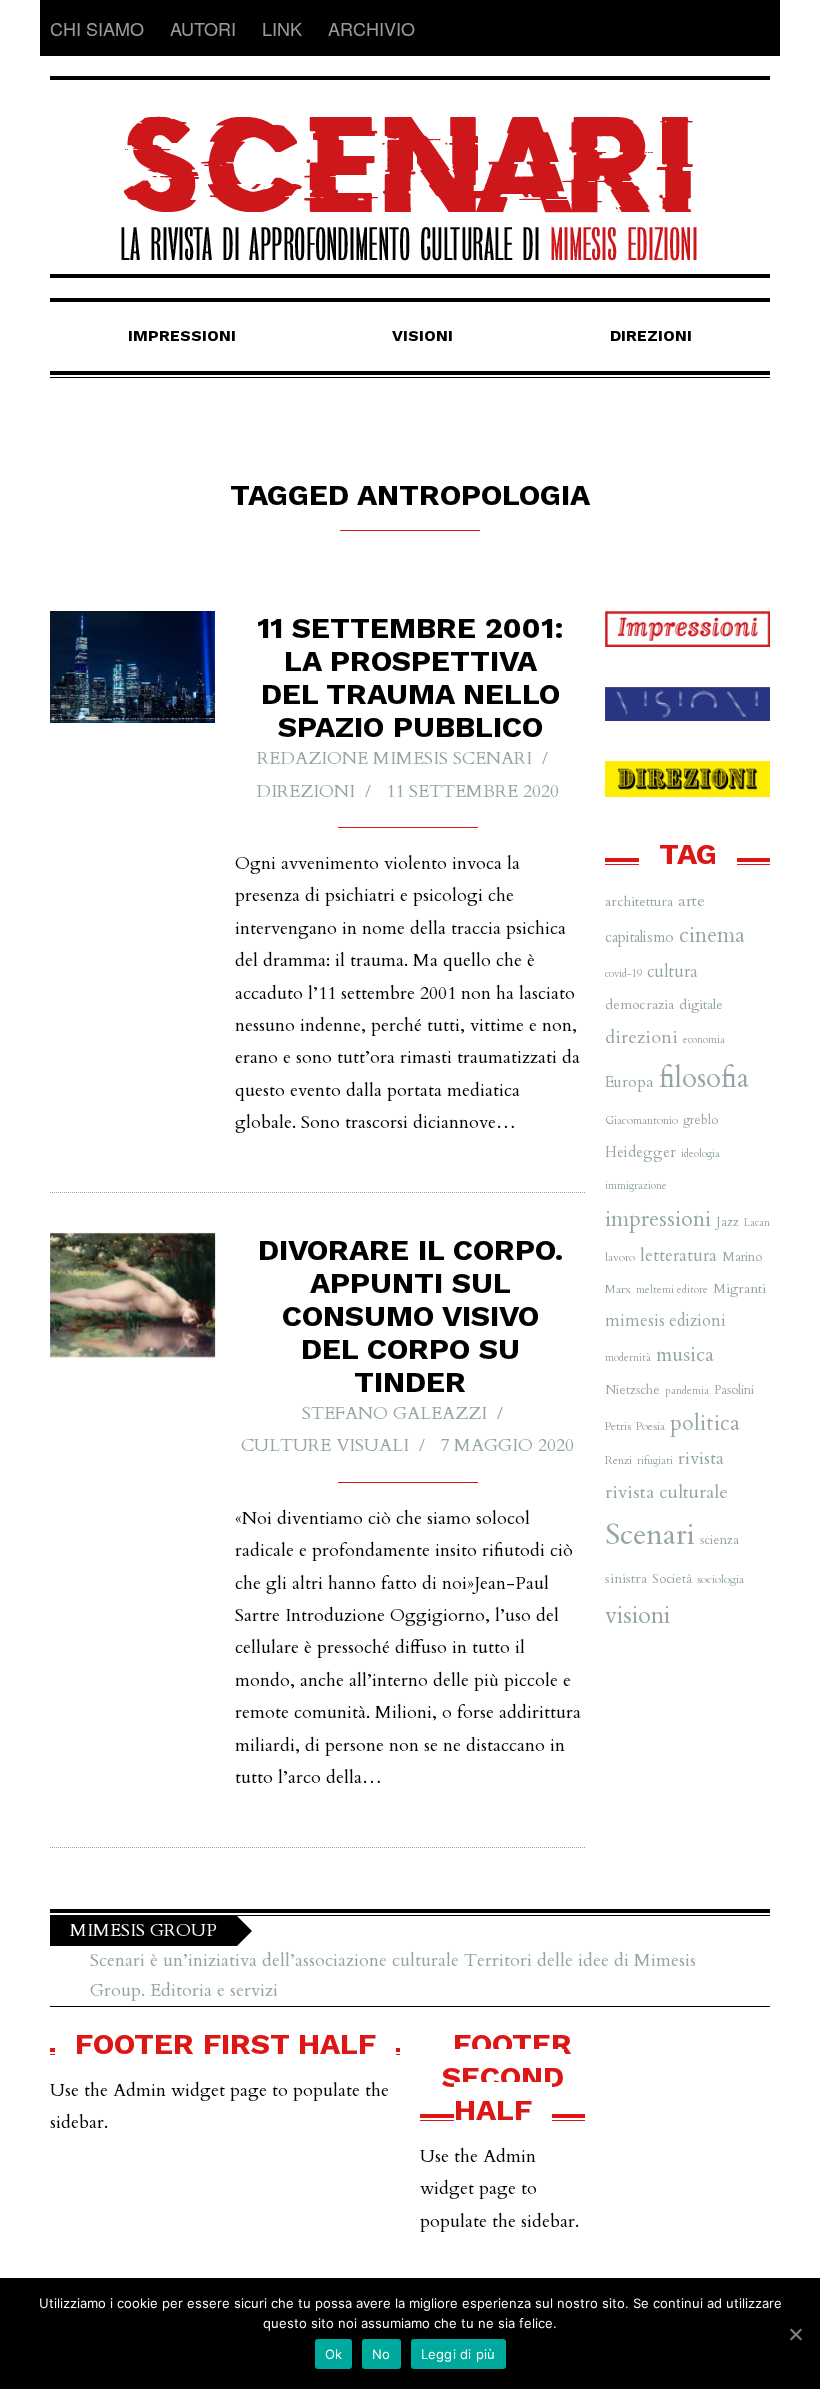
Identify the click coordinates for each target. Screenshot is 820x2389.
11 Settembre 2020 (472, 791)
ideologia (700, 1153)
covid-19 (623, 973)
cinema (712, 935)
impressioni (658, 1219)
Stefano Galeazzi (394, 1413)
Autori (203, 28)
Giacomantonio (641, 1120)
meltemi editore (672, 1289)
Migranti (739, 1288)
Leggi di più (458, 2354)
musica (685, 1354)
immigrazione (636, 1185)
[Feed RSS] (754, 28)
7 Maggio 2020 (507, 1445)
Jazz (727, 1222)
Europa (629, 1082)
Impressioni (182, 335)
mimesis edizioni (665, 1321)
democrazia (639, 1004)
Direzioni (651, 335)
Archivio (371, 28)
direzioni (641, 1037)
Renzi (618, 1460)
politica (705, 1423)
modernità (628, 1357)
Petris (618, 1426)
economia (704, 1039)
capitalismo (639, 937)
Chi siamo (97, 28)
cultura (672, 972)
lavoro (620, 1257)
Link (282, 28)
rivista (701, 1458)
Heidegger (640, 1152)
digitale (701, 1004)
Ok (334, 2354)
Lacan (757, 1222)
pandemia (687, 1390)
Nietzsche (632, 1390)
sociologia (720, 1579)
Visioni (422, 335)
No (381, 2354)
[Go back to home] (410, 170)
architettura (639, 901)
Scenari (650, 1535)
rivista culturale (666, 1492)
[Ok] (795, 2334)
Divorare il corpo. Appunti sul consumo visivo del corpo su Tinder (410, 1315)
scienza (719, 1540)
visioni (637, 1615)
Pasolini (734, 1390)
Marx (618, 1289)
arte (691, 901)
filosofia (704, 1078)
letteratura (678, 1255)
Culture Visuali (325, 1445)
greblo (700, 1120)
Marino (742, 1257)
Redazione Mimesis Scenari (394, 758)
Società (672, 1579)
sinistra (626, 1578)
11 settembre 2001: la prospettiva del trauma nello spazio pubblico (410, 677)
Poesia (650, 1426)
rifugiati (655, 1460)
